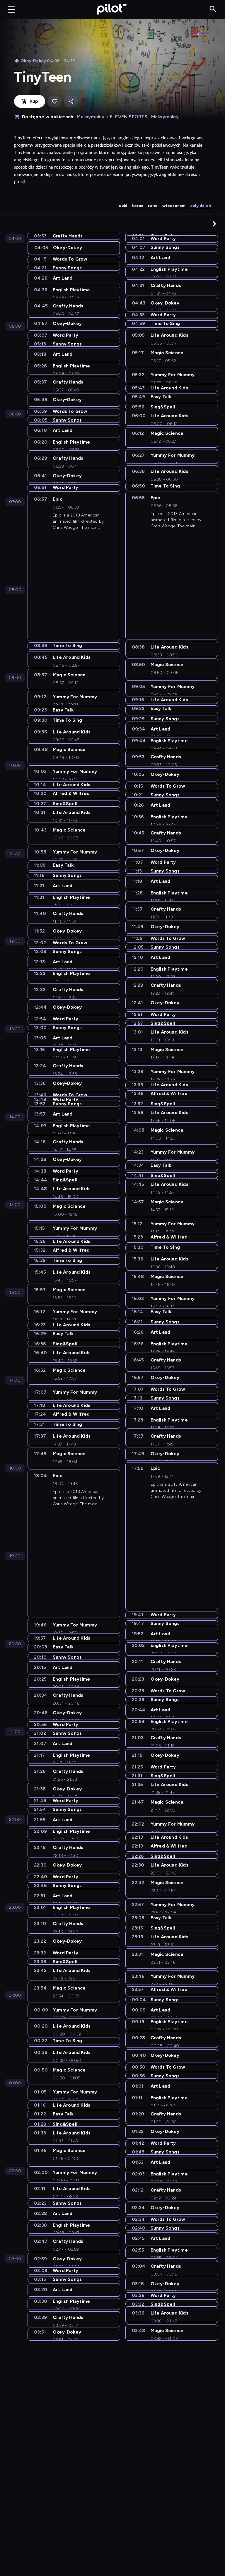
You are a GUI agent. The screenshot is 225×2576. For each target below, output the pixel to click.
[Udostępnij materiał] (71, 101)
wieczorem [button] (174, 206)
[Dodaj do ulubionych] (54, 101)
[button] (214, 224)
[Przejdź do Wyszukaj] (213, 9)
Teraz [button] (138, 206)
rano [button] (153, 206)
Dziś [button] (123, 206)
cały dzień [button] (201, 206)
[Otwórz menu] (11, 9)
